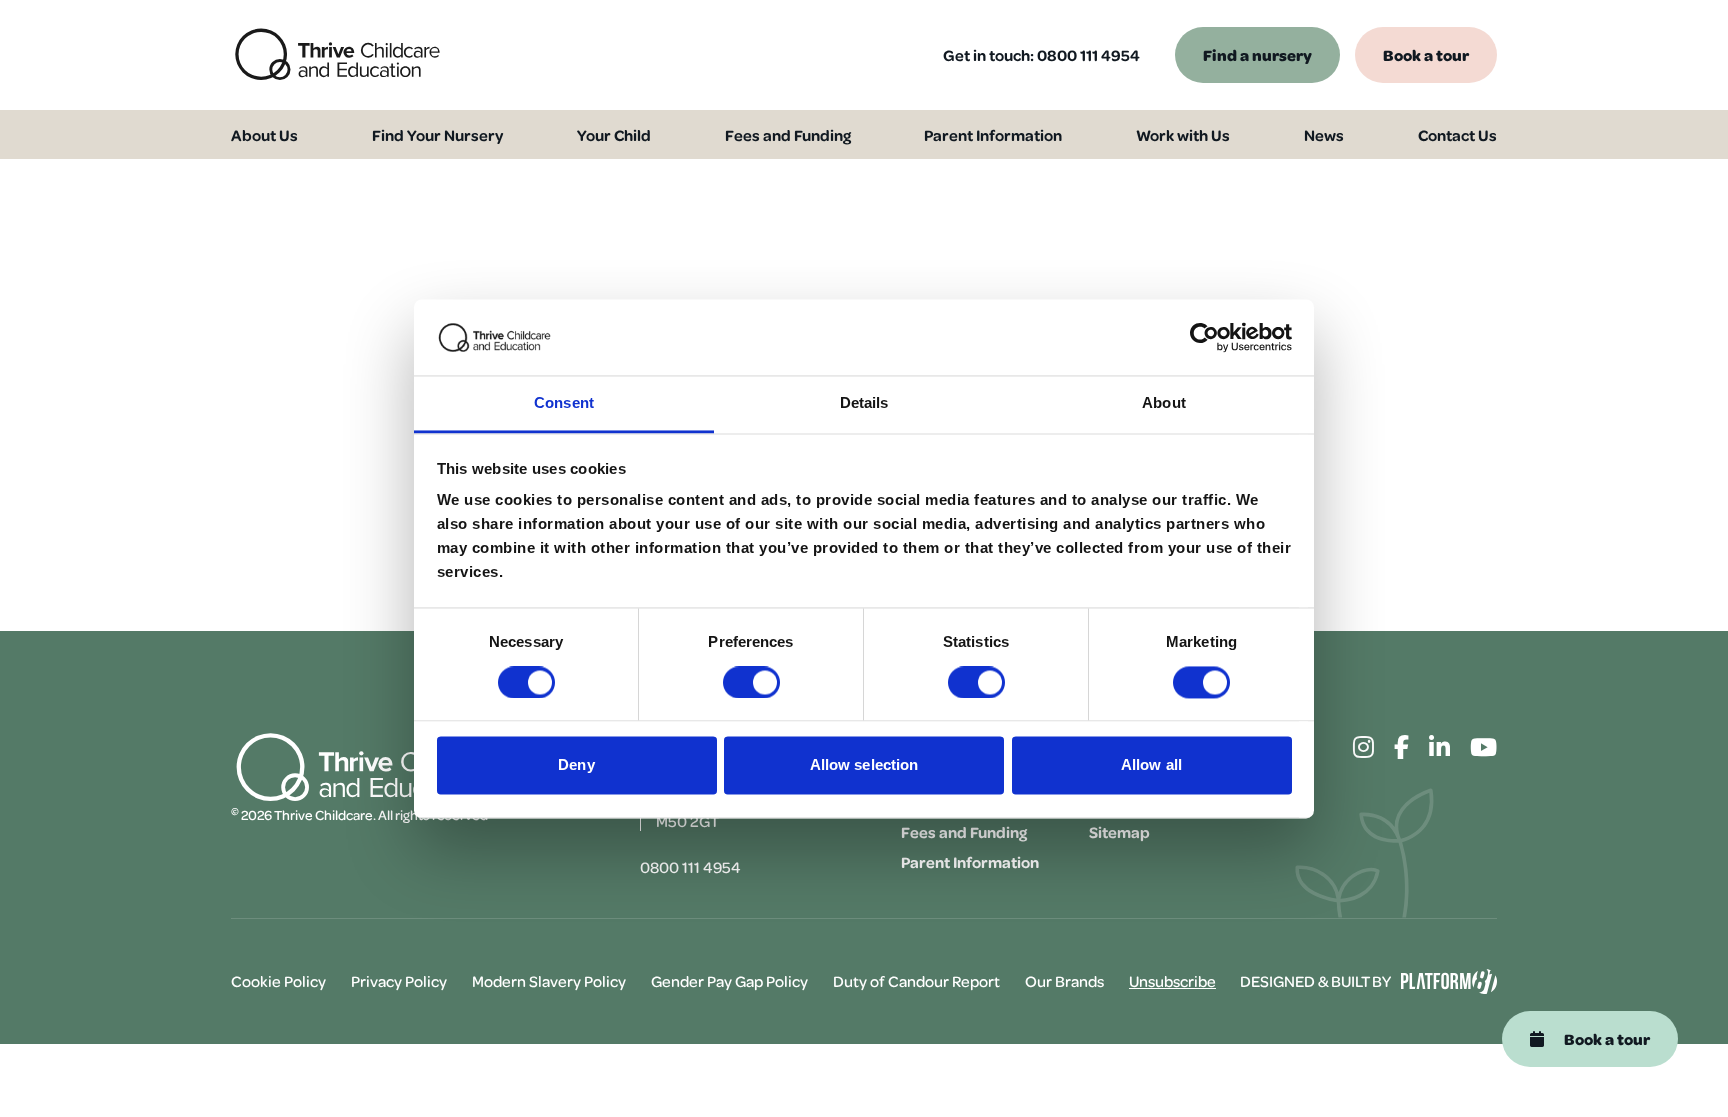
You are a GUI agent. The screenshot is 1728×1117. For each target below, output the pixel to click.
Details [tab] (864, 403)
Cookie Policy (278, 981)
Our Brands (1064, 981)
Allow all (1151, 765)
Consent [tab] (564, 403)
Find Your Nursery (437, 135)
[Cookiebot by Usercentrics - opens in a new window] (1204, 337)
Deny (576, 765)
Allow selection (864, 765)
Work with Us (1183, 135)
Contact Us (1457, 135)
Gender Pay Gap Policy (729, 981)
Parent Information (993, 135)
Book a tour (1426, 54)
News (1324, 135)
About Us (264, 135)
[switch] (751, 682)
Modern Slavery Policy (549, 981)
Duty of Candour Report (916, 981)
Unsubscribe (1172, 981)
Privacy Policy (399, 981)
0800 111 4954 (1088, 55)
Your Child (614, 135)
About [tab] (1164, 403)
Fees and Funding (788, 135)
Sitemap (1119, 832)
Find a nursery (1257, 54)
